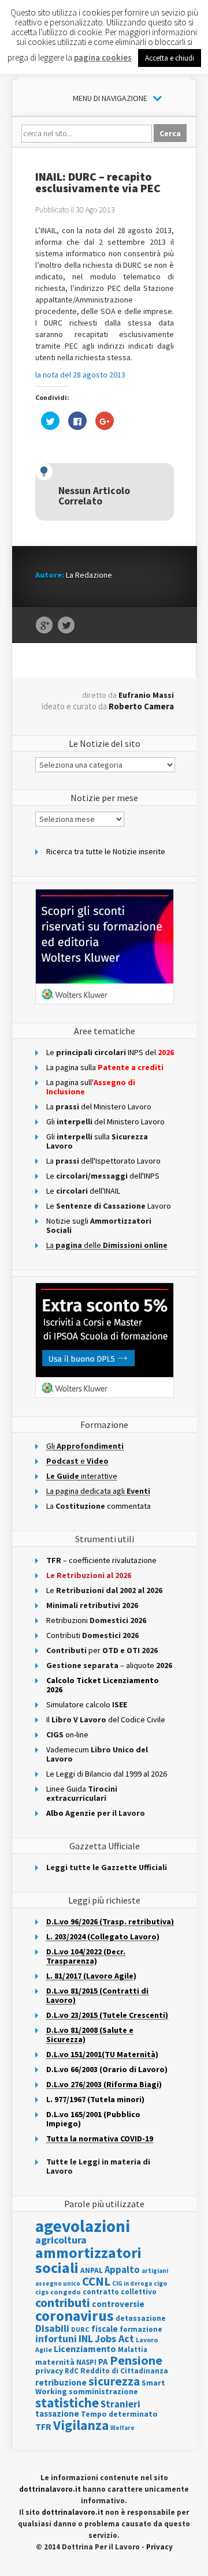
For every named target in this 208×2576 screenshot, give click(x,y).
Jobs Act (114, 2338)
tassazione (57, 2414)
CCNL (96, 2281)
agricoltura (61, 2240)
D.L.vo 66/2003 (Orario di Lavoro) (107, 2069)
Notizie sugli (99, 1225)
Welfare (122, 2428)
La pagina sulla (105, 1067)
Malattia (133, 2349)
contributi (63, 2302)
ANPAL (92, 2270)
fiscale (105, 2329)
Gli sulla (97, 1141)
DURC (80, 2329)
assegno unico (58, 2283)
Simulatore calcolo (87, 1704)
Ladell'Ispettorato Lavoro (103, 1161)
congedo (66, 2292)
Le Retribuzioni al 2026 (89, 1575)
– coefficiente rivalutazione (101, 1560)
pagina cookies (103, 57)
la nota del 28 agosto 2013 (80, 375)
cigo (160, 2283)
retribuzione (61, 2382)
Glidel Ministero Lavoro (105, 1121)
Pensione (136, 2360)
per (102, 1650)
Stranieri (120, 2404)
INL (86, 2338)
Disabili (52, 2328)
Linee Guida (82, 1793)
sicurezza (114, 2381)
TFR (43, 2427)
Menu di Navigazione (110, 98)
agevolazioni (83, 2226)
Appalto (122, 2270)
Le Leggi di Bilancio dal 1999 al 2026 (107, 1774)
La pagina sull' (91, 1087)
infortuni (56, 2338)
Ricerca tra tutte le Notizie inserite (106, 851)
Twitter (66, 626)
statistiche (67, 2403)
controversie (118, 2304)
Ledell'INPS (103, 1176)
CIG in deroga (132, 2284)
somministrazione (103, 2391)
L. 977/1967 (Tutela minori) (95, 2099)
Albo (96, 1813)
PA (103, 2362)
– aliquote (109, 1665)
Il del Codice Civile (106, 1719)
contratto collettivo (120, 2292)
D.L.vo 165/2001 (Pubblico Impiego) (93, 2119)
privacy (49, 2371)
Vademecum (97, 1754)
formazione (141, 2329)
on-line (67, 1734)
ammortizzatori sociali (88, 2260)
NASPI (86, 2362)
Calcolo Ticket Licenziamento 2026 (103, 1685)
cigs (42, 2292)
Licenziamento (85, 2349)
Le (104, 1590)
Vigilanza (81, 2425)
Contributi (92, 1635)
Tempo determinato (119, 2414)
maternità (55, 2362)
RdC (72, 2371)
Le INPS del (110, 1052)
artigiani (155, 2271)
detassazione (141, 2318)
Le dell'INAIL (83, 1191)
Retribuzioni (96, 1620)
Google (44, 626)
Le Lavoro (109, 1206)
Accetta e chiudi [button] (170, 58)
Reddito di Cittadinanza (124, 2371)
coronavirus (75, 2316)
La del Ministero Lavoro (99, 1106)
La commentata (99, 1506)
